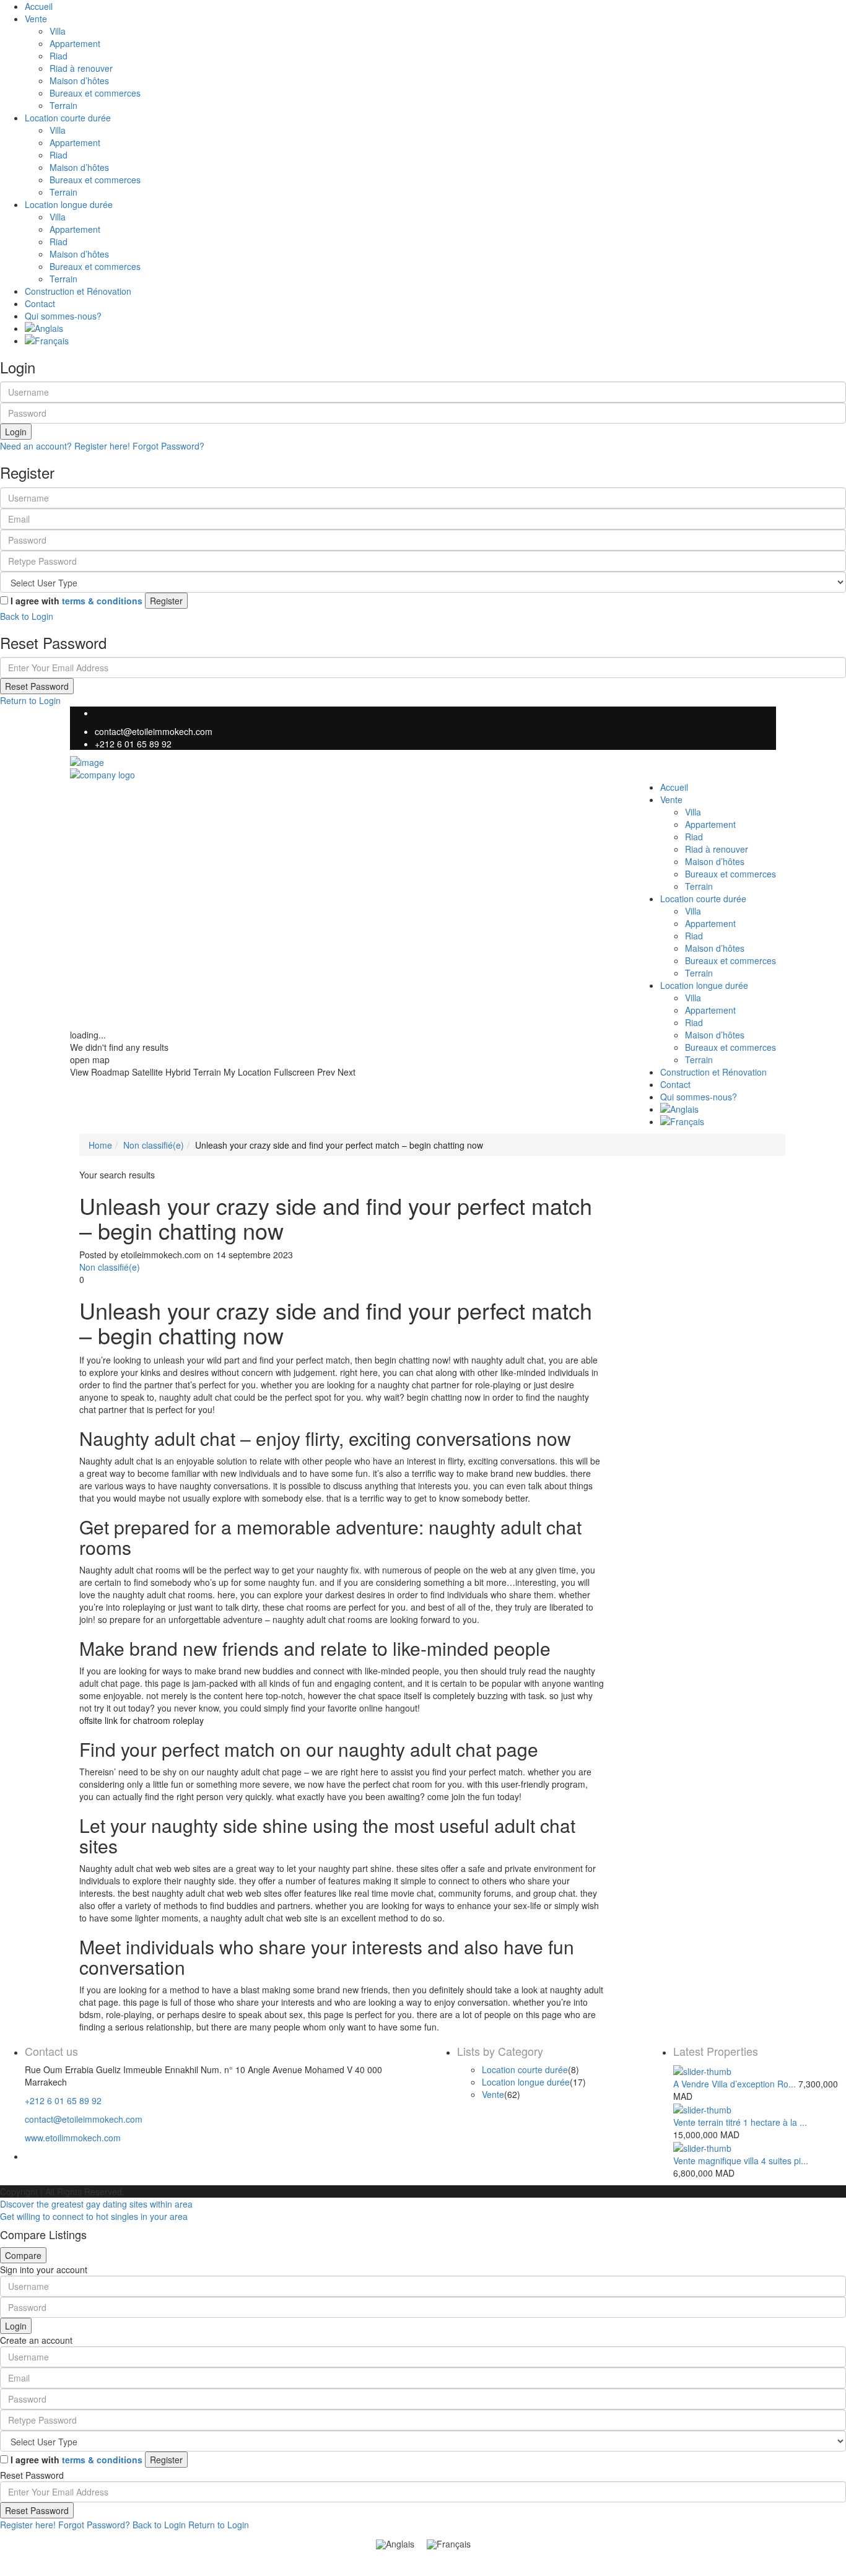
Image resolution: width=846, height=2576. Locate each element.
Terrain (63, 105)
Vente (36, 19)
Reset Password (37, 686)
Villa (58, 31)
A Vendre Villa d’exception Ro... (735, 2084)
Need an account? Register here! (65, 446)
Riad (59, 56)
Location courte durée (68, 118)
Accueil (39, 6)
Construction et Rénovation (78, 291)
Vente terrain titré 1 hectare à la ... (740, 2122)
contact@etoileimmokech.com (154, 731)
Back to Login (27, 616)
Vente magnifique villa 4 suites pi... (741, 2160)
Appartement (75, 43)
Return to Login (30, 700)
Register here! (28, 2525)
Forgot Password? (168, 446)
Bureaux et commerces (95, 93)
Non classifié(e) (154, 1145)
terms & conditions (102, 601)
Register (166, 601)
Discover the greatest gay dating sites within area (96, 2204)
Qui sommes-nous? (63, 316)
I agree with (76, 601)
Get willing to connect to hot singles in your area (94, 2216)
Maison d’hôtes (79, 80)
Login (16, 432)
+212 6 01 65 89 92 (133, 744)
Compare (23, 2255)
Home (100, 1145)
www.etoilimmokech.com (73, 2138)
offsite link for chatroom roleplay (142, 1720)
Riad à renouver (81, 68)
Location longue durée (69, 204)
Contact (40, 303)
